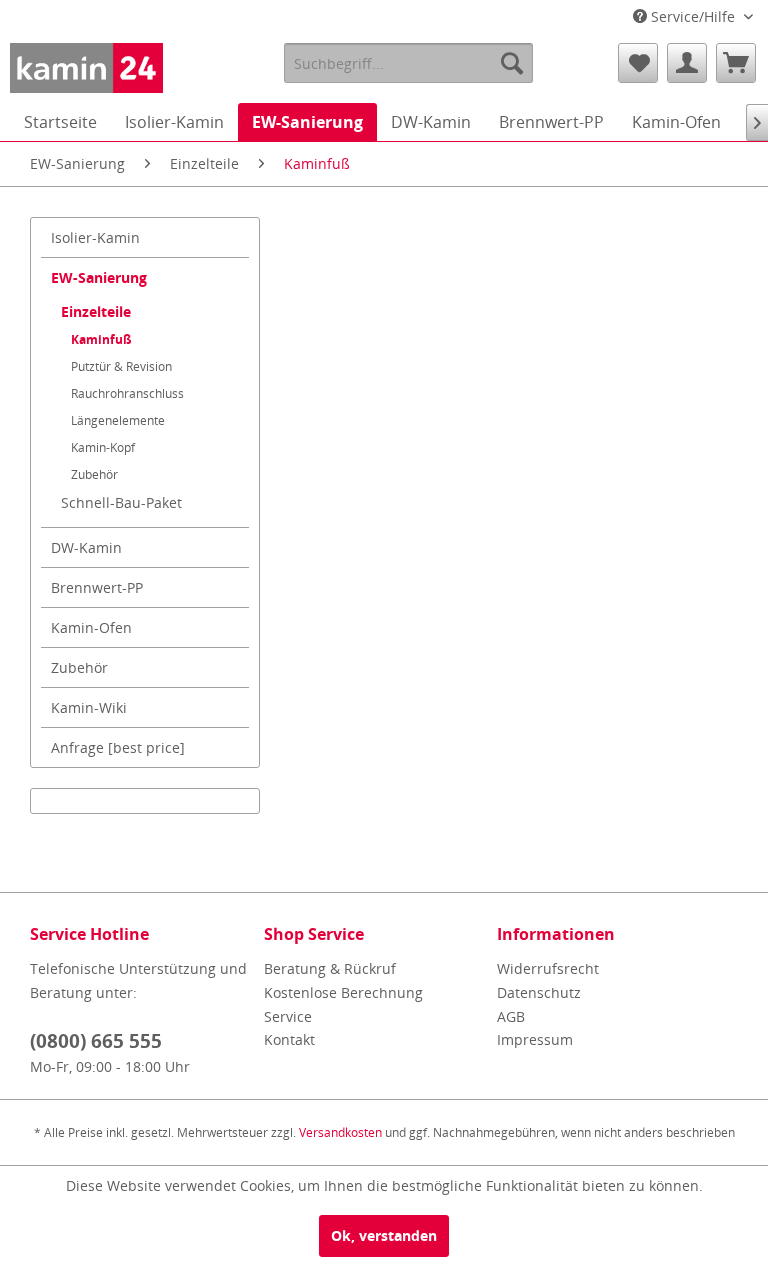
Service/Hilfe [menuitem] (693, 16)
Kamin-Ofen (91, 627)
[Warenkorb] (736, 63)
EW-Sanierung (99, 277)
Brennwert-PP (97, 587)
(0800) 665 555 (96, 1041)
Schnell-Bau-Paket (121, 502)
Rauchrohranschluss (127, 393)
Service (288, 1016)
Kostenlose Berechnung (343, 992)
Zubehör (94, 474)
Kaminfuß (101, 339)
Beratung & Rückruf (330, 968)
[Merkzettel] (638, 63)
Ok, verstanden (384, 1235)
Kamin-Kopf (103, 447)
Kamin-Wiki (89, 707)
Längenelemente (118, 420)
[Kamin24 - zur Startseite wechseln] (86, 68)
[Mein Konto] (687, 63)
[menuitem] (409, 63)
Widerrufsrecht (548, 968)
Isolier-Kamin (95, 237)
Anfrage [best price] (118, 747)
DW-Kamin (86, 547)
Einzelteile (96, 311)
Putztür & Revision (121, 366)
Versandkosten (340, 1132)
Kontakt (289, 1039)
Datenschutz (539, 992)
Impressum (535, 1039)
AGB (511, 1016)
